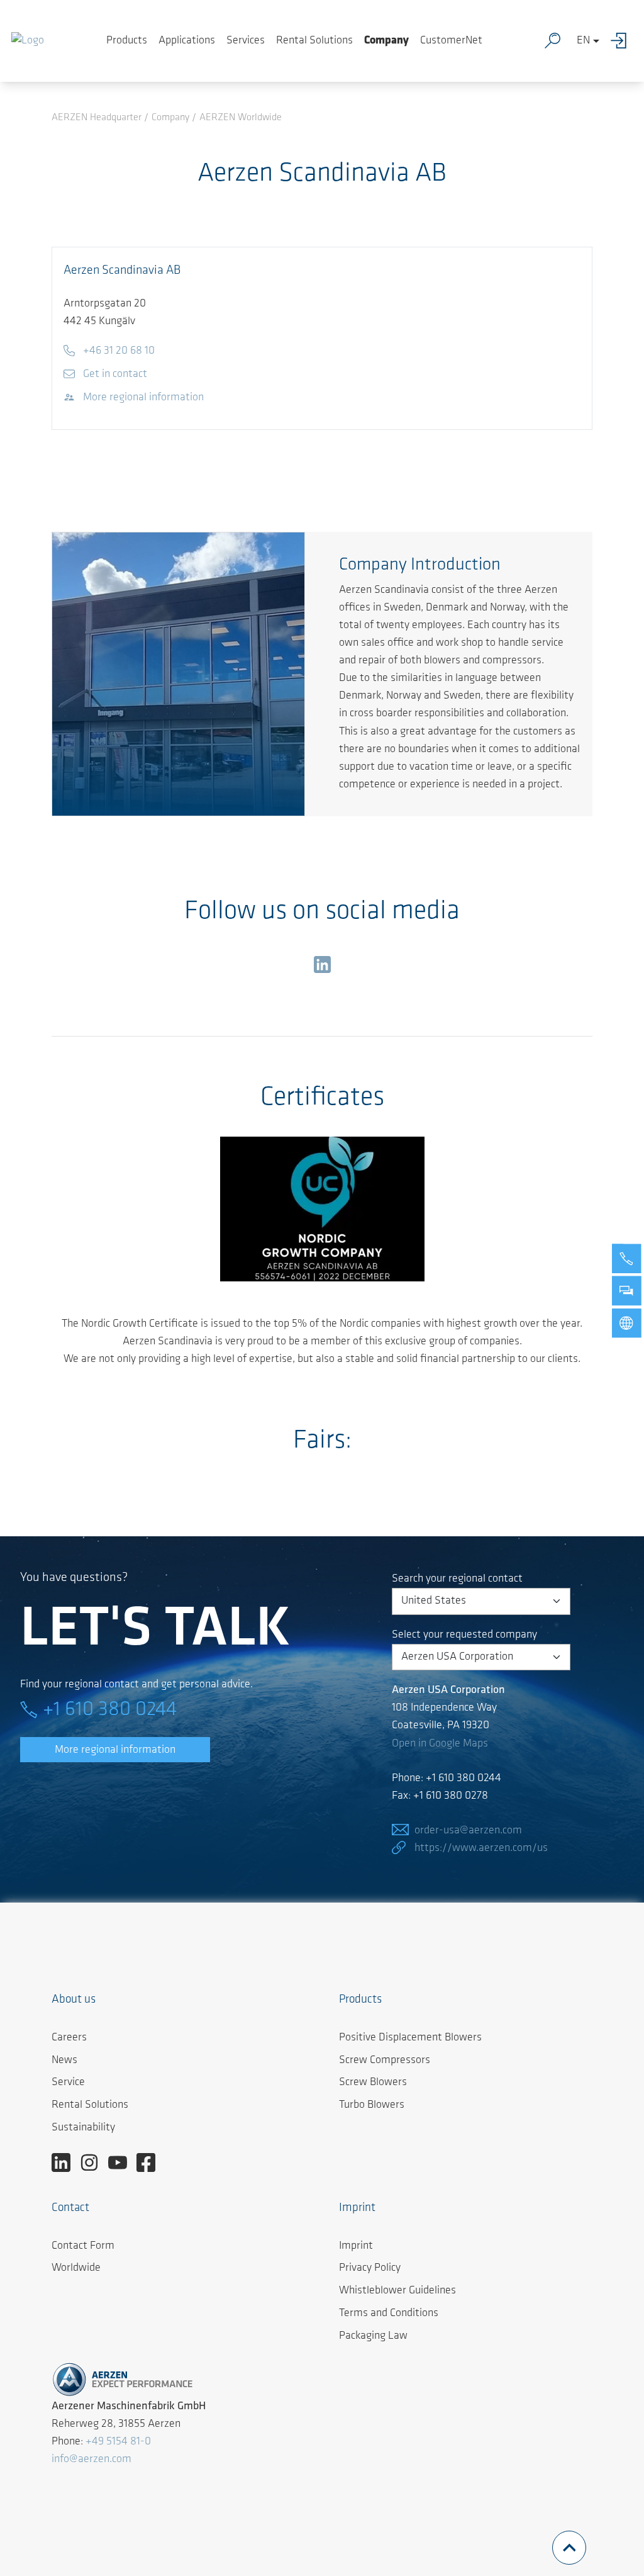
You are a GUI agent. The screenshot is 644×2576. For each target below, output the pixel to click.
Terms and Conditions (389, 2314)
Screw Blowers (373, 2083)
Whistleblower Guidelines (397, 2291)
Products (127, 41)
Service (68, 2083)
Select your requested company (464, 1635)
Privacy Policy (370, 2268)
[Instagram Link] (94, 2163)
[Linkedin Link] (66, 2163)
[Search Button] (555, 41)
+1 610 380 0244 (110, 1710)
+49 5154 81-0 (118, 2442)
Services (246, 41)
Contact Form (83, 2246)
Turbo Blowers (372, 2105)
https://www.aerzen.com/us (481, 1848)
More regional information (115, 1750)
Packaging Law (373, 2336)
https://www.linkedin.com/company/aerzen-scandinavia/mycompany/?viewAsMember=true (322, 967)
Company (386, 41)
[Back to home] (28, 41)
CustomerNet (451, 41)
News (64, 2061)
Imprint (356, 2246)
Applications (187, 41)
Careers (69, 2038)
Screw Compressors (385, 2061)
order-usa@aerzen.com (468, 1831)
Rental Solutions (314, 41)
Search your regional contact (457, 1579)
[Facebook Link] (151, 2163)
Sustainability (83, 2128)
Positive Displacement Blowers (410, 2038)
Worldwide (76, 2268)
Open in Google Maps (440, 1744)
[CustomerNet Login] (622, 41)
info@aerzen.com (92, 2460)
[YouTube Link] (122, 2163)
